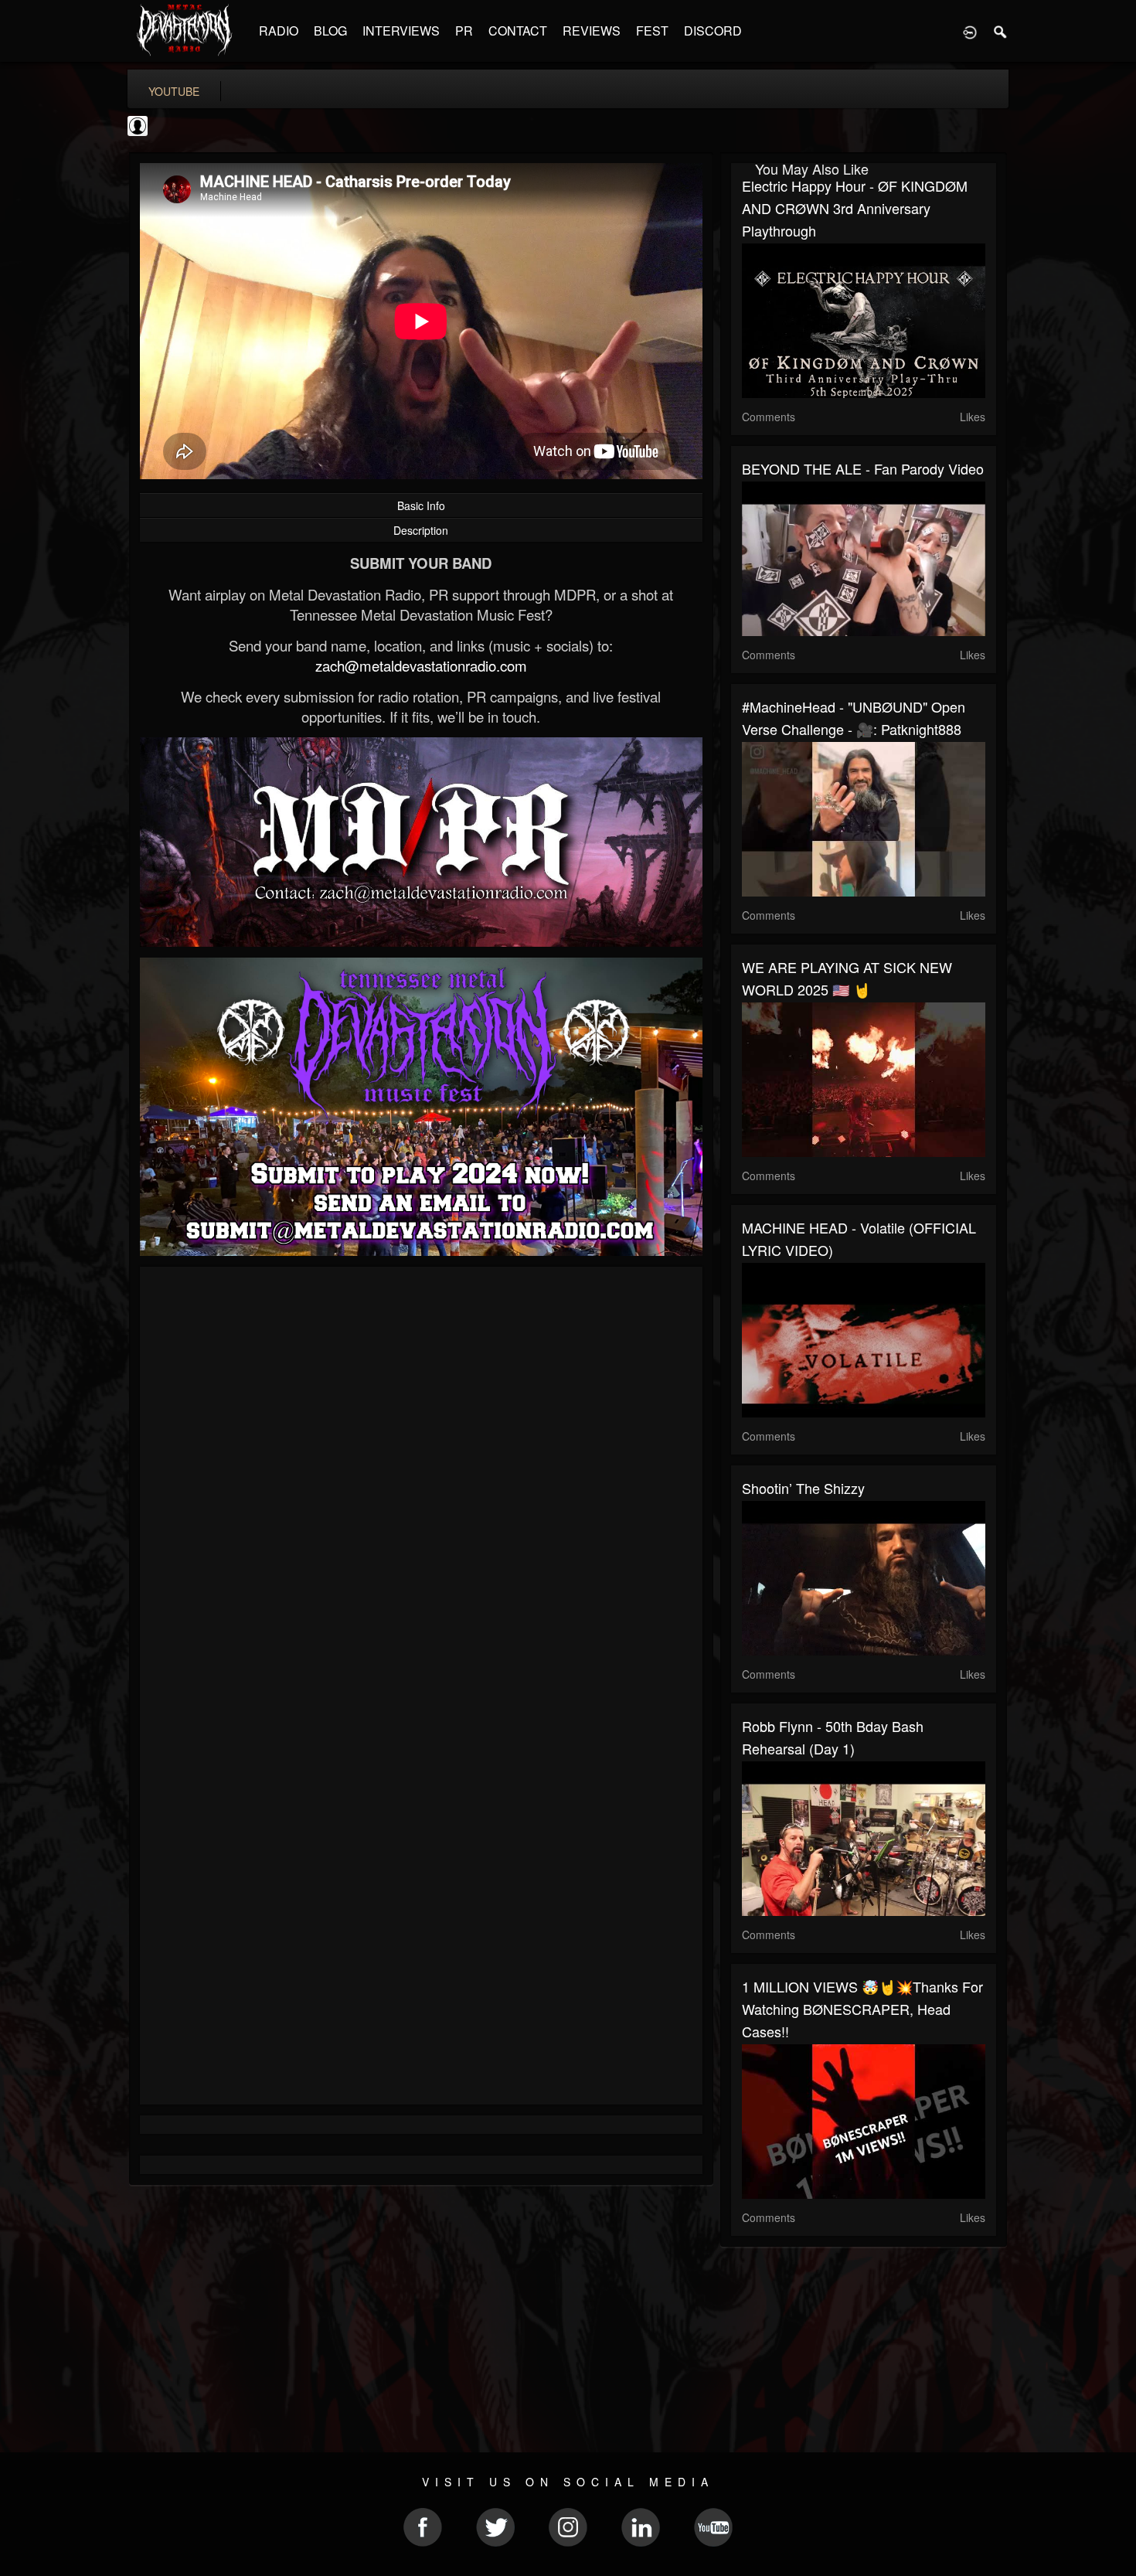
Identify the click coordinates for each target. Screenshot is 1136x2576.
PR (464, 31)
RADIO (279, 31)
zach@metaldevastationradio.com (421, 665)
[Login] (970, 31)
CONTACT (518, 31)
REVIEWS (592, 31)
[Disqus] (421, 1485)
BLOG (330, 31)
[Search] (1001, 31)
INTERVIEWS (401, 31)
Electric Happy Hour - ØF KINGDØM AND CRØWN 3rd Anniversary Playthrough (855, 208)
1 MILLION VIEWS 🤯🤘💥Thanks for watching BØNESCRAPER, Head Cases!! (862, 2009)
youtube (174, 91)
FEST (652, 31)
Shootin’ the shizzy (803, 1488)
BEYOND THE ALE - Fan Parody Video (863, 468)
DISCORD (713, 31)
